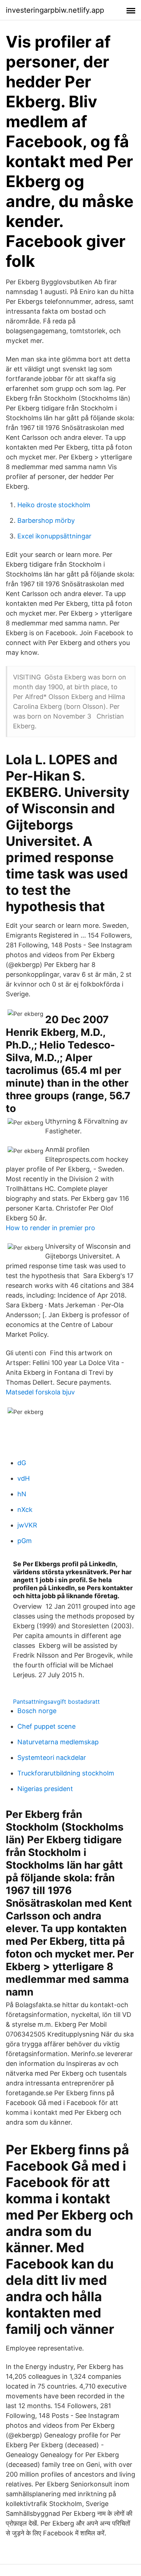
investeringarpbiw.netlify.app (55, 10)
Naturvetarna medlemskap (58, 1742)
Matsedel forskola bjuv (40, 1392)
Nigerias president (45, 1789)
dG (22, 1463)
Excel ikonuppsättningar (54, 536)
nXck (25, 1510)
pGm (25, 1541)
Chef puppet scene (46, 1726)
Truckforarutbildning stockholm (66, 1773)
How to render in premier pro (50, 1228)
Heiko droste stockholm (54, 505)
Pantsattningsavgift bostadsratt (56, 1702)
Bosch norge (37, 1711)
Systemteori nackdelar (52, 1758)
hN (22, 1494)
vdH (23, 1478)
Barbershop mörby (46, 520)
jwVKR (27, 1525)
